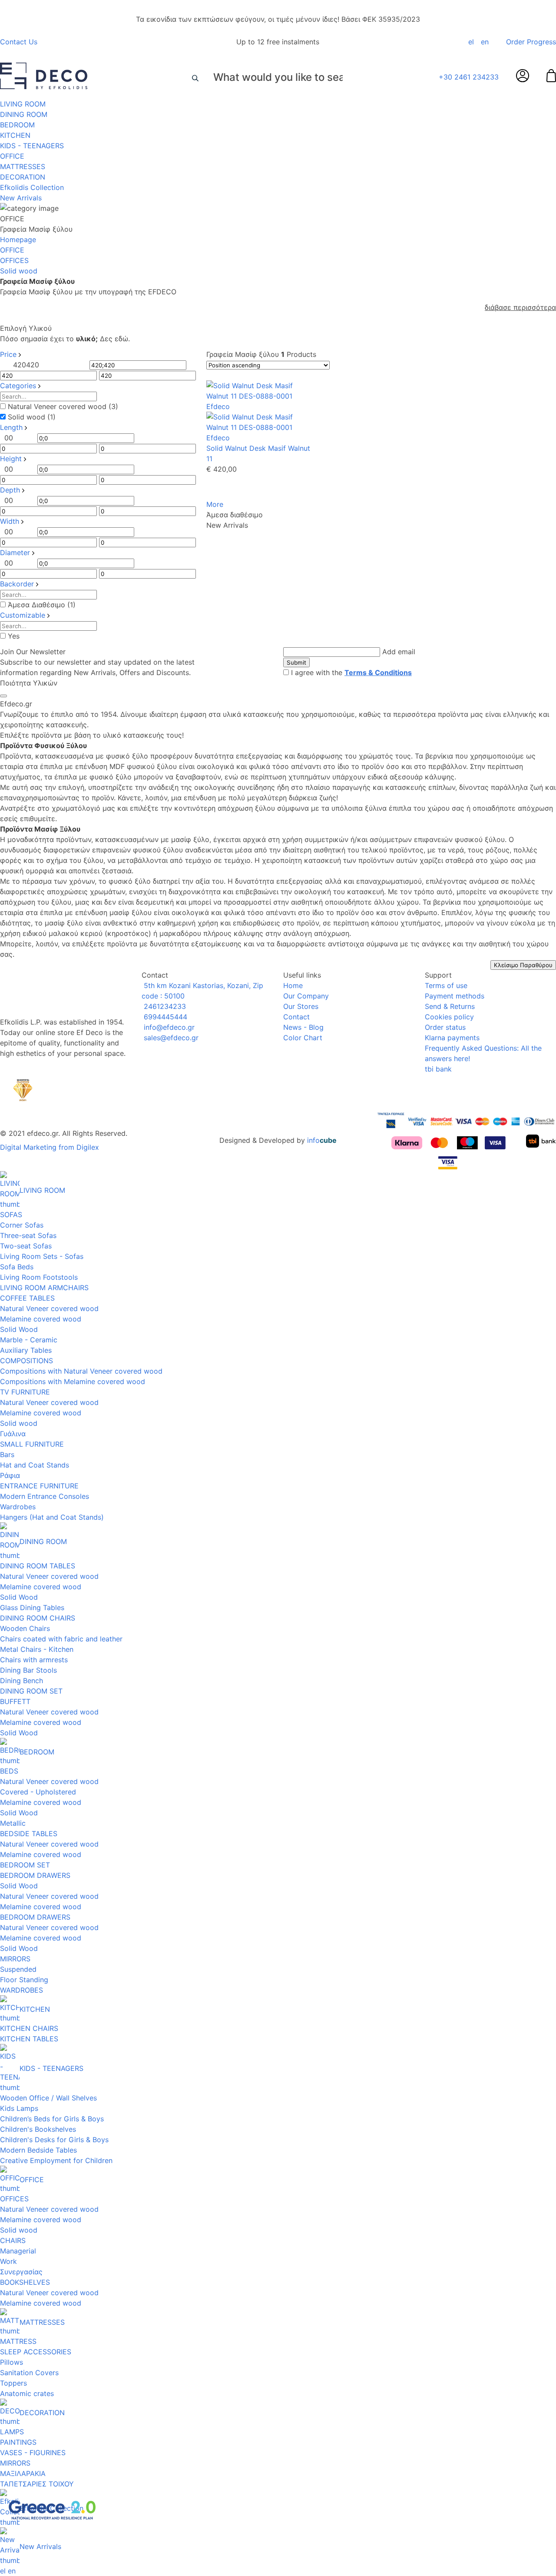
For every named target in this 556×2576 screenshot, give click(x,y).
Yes (14, 636)
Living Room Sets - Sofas (42, 1256)
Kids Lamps (19, 2108)
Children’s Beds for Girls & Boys (52, 2119)
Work (8, 2261)
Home (293, 985)
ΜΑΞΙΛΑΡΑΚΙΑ (23, 2473)
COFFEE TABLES (27, 1298)
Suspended (18, 1969)
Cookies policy (449, 1017)
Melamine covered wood (41, 1319)
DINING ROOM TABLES (38, 1566)
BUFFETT (15, 1701)
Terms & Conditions (378, 672)
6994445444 (164, 1017)
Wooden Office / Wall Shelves (48, 2098)
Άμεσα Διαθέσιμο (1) (42, 605)
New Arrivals (21, 198)
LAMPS (12, 2432)
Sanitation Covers (29, 2373)
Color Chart (303, 1038)
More (215, 504)
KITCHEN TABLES (29, 2039)
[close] (3, 696)
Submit (296, 662)
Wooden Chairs (25, 1628)
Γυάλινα (13, 1434)
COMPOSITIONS (26, 1361)
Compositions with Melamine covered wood (73, 1381)
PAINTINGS (18, 2442)
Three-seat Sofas (28, 1235)
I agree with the (351, 672)
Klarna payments (452, 1038)
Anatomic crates (27, 2393)
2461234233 (164, 1006)
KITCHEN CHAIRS (29, 2028)
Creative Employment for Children (56, 2160)
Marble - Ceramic (29, 1340)
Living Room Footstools (39, 1277)
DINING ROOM (24, 114)
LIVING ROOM (23, 104)
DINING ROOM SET (31, 1691)
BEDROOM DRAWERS (35, 1875)
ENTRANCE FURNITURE (39, 1486)
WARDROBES (22, 1990)
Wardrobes (18, 1507)
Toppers (13, 2383)
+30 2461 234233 (469, 77)
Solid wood (19, 1423)
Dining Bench (22, 1681)
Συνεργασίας (21, 2272)
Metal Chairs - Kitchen (37, 1649)
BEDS (9, 1771)
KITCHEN (15, 135)
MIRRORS (15, 1959)
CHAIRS (13, 2240)
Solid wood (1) (32, 417)
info (322, 1140)
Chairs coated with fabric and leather (61, 1639)
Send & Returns (450, 1006)
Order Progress (531, 42)
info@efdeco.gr (168, 1027)
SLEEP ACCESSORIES (36, 2352)
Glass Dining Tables (32, 1608)
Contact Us (19, 42)
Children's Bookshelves (38, 2129)
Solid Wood (19, 1329)
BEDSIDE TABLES (29, 1834)
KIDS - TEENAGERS (32, 146)
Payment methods (455, 996)
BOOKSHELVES (25, 2282)
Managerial (18, 2251)
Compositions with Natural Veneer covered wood (81, 1371)
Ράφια (10, 1475)
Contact (296, 1017)
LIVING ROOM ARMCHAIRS (44, 1288)
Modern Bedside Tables (38, 2150)
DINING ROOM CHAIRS (38, 1618)
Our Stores (301, 1006)
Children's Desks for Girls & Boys (54, 2140)
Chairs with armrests (34, 1660)
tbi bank (438, 1069)
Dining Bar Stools (28, 1670)
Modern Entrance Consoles (45, 1496)
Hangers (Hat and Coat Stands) (52, 1517)
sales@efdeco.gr (170, 1038)
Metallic (13, 1823)
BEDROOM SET (25, 1865)
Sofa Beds (17, 1267)
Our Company (306, 996)
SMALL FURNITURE (32, 1444)
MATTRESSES (23, 166)
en (485, 42)
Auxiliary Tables (26, 1350)
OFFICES (14, 260)
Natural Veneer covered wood (49, 1308)
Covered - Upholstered (38, 1792)
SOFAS (11, 1215)
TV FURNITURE (25, 1392)
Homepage (18, 240)
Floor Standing (24, 1980)
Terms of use (446, 985)
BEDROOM (17, 125)
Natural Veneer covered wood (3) (63, 406)
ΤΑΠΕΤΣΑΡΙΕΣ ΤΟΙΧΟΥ (37, 2484)
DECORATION (23, 177)
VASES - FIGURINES (33, 2453)
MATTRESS (18, 2341)
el (471, 42)
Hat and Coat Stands (35, 1465)
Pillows (12, 2362)
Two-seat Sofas (26, 1246)
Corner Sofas (22, 1225)
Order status (445, 1027)
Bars (7, 1454)
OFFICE (12, 156)
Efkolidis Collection (32, 187)
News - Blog (303, 1027)
